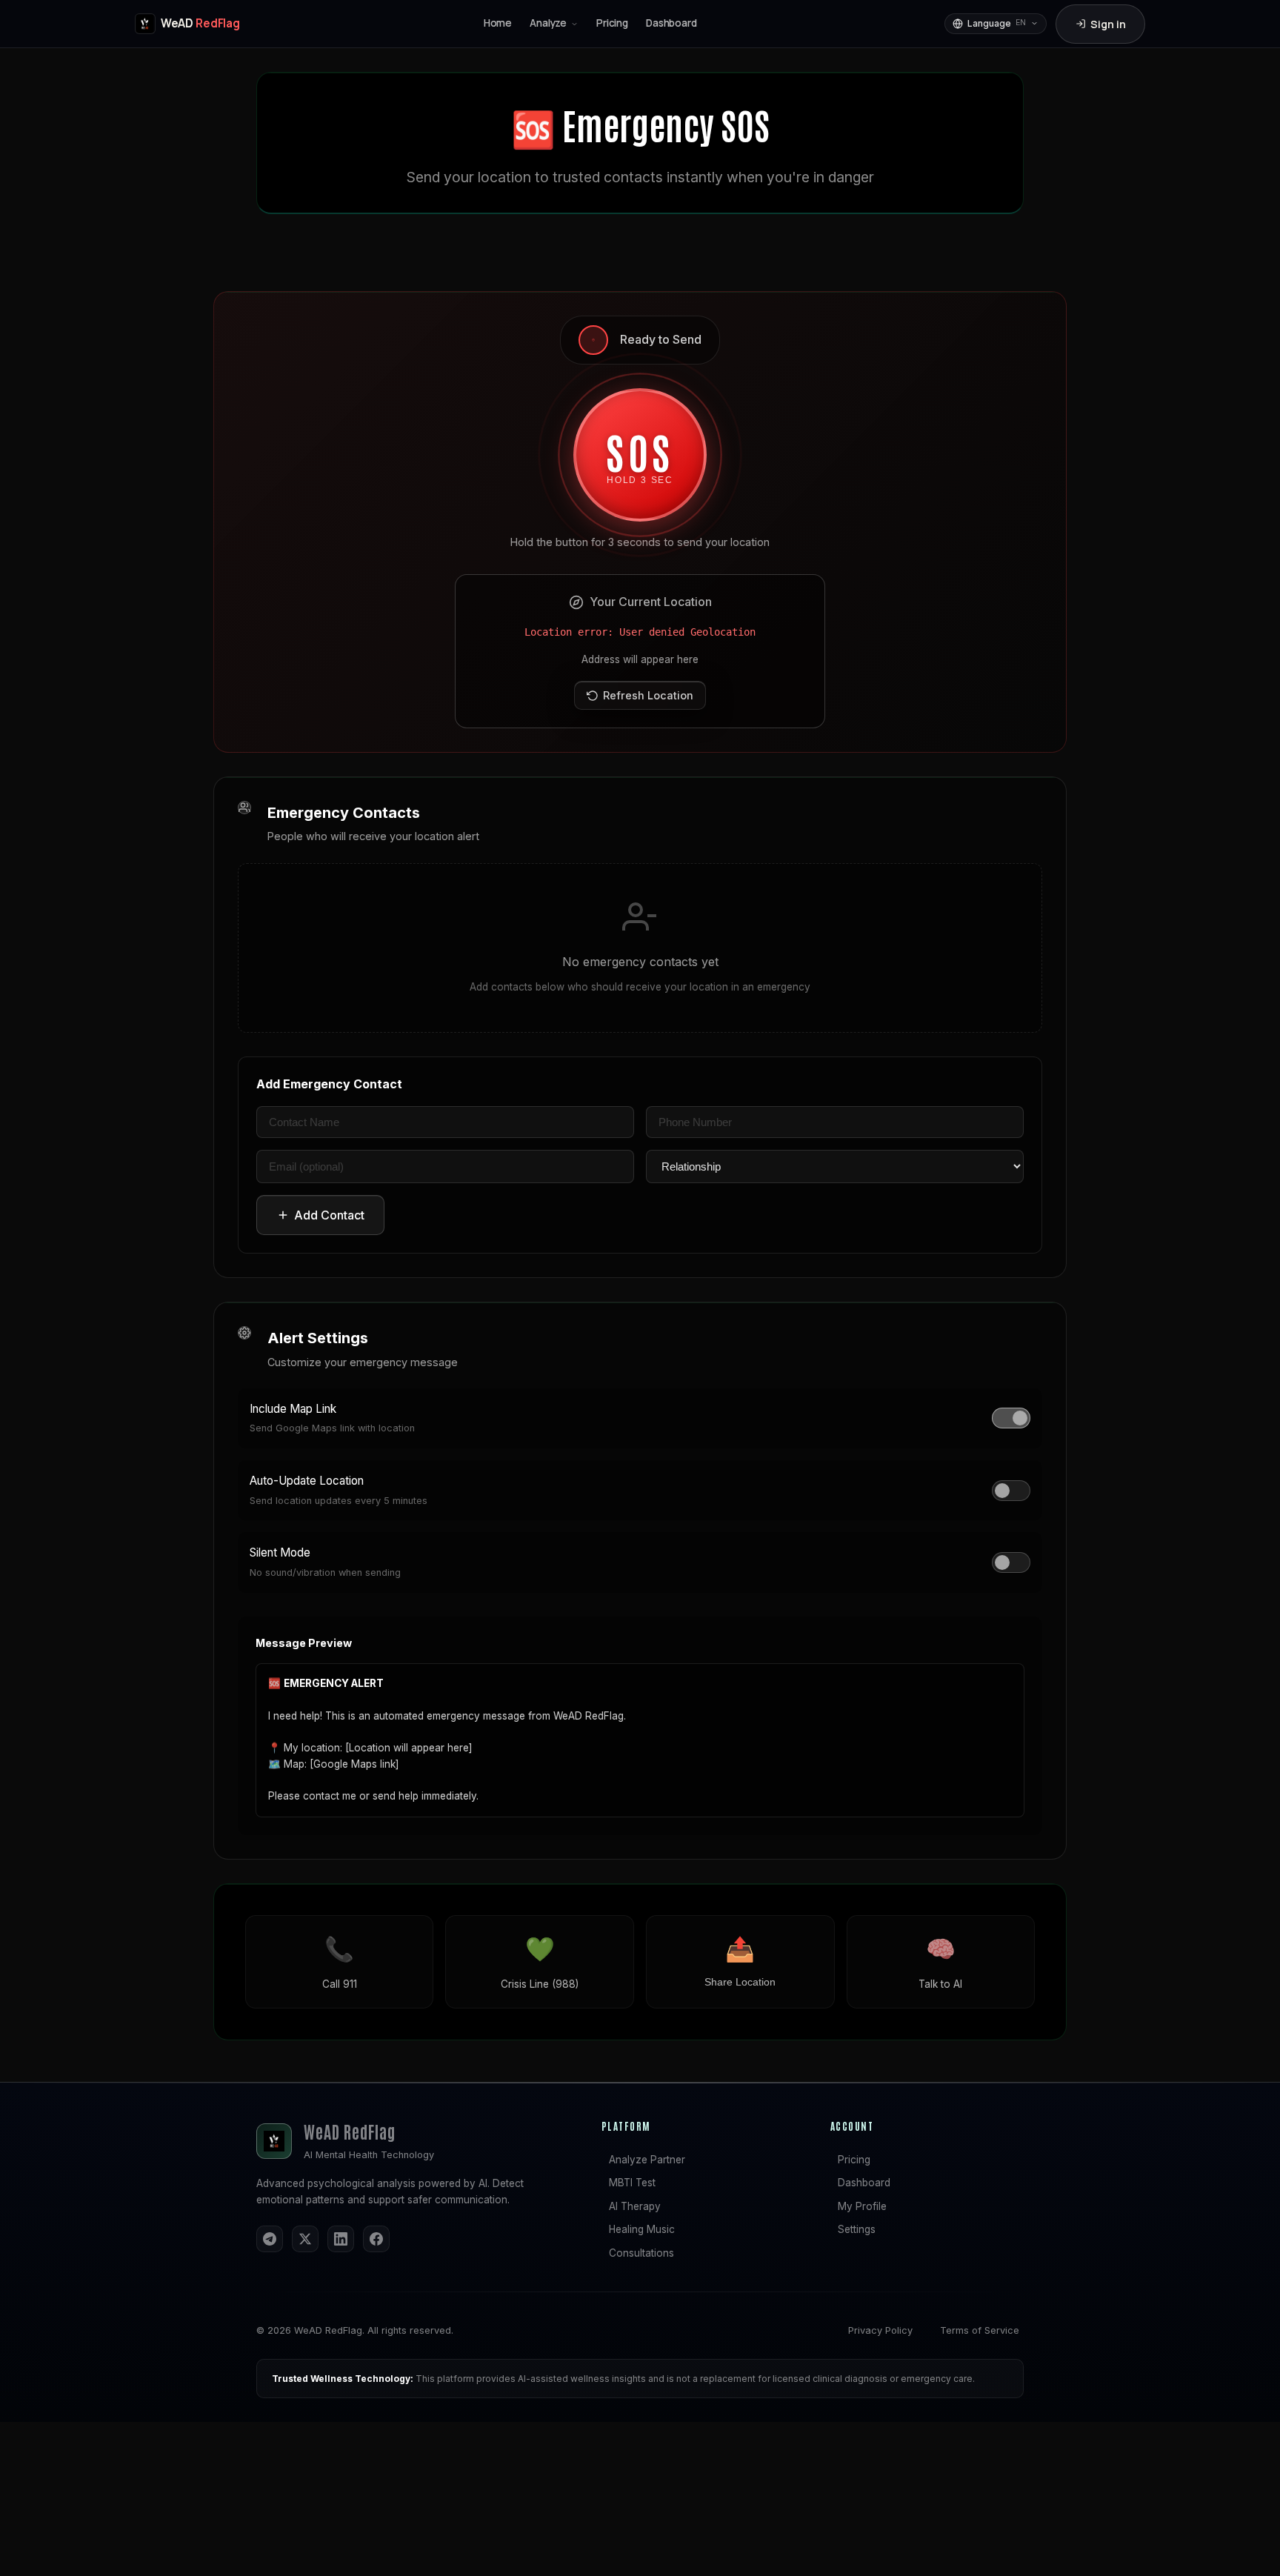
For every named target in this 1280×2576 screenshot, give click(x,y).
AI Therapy (635, 2206)
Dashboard (864, 2183)
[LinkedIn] (341, 2239)
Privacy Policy (880, 2330)
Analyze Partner (647, 2160)
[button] (554, 24)
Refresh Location (648, 695)
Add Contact (329, 1215)
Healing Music (642, 2229)
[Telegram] (270, 2239)
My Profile (862, 2206)
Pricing (854, 2160)
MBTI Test (632, 2183)
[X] (305, 2239)
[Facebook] (376, 2239)
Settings (857, 2229)
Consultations (641, 2253)
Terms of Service (980, 2330)
